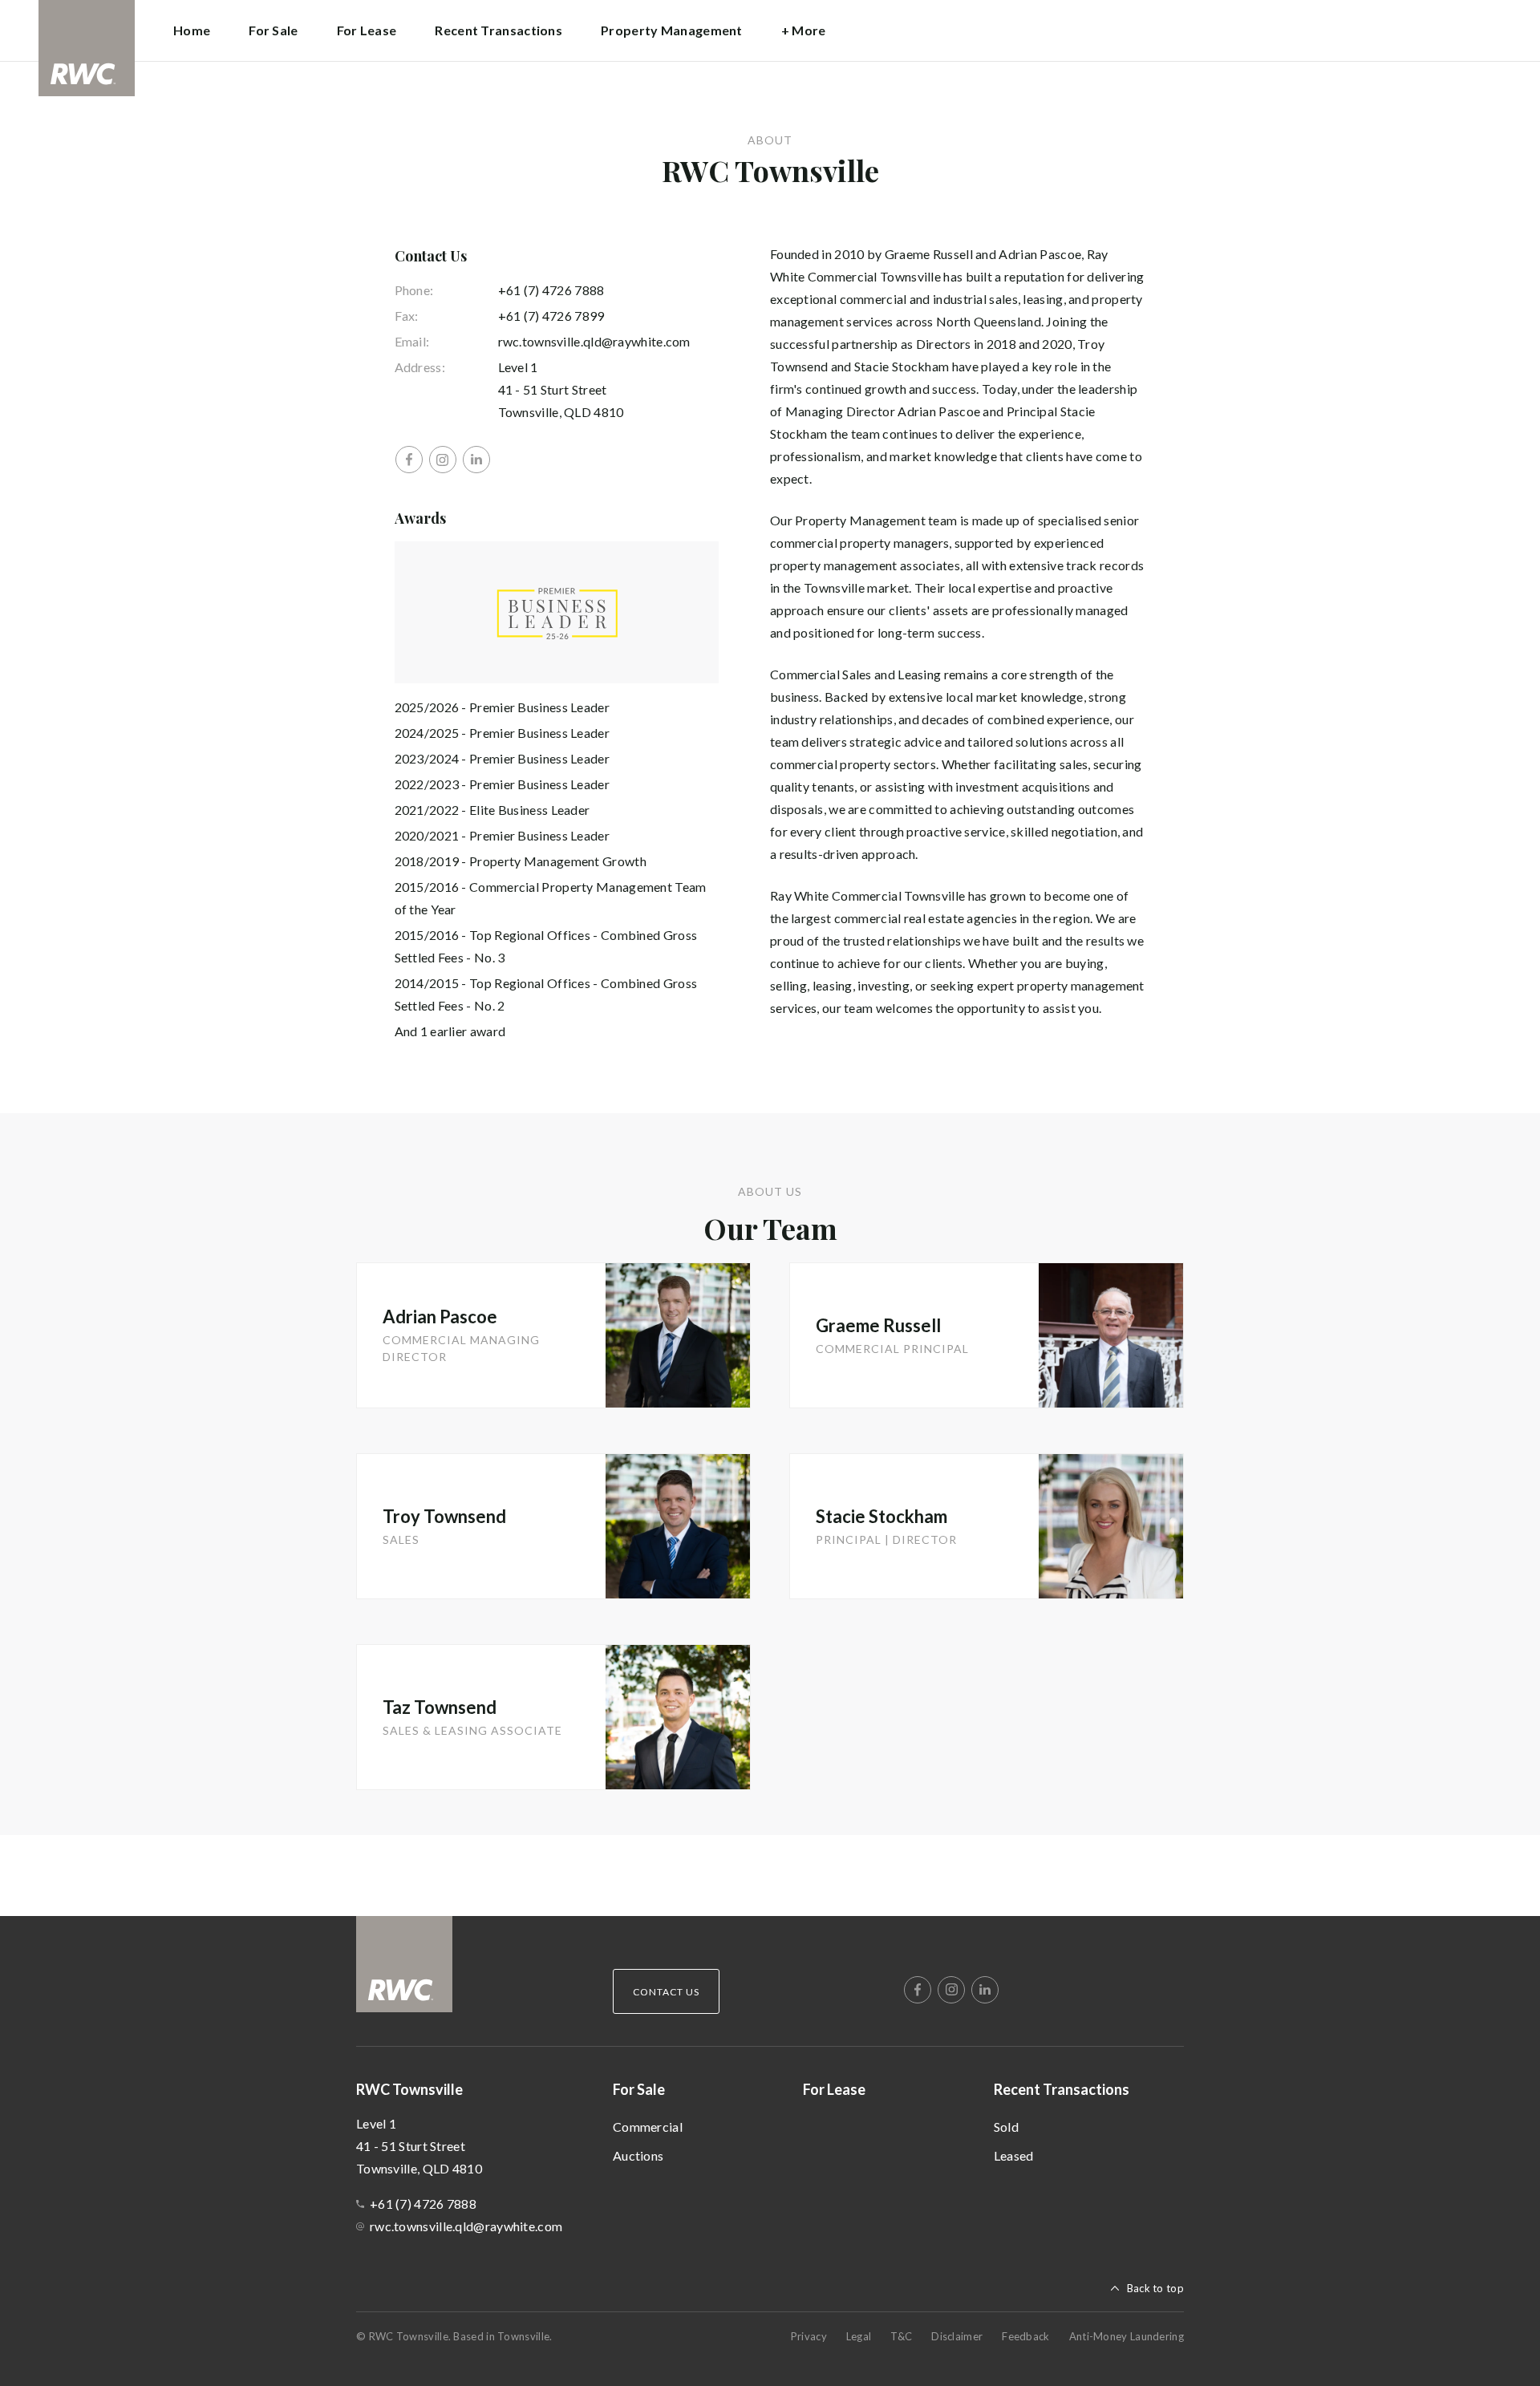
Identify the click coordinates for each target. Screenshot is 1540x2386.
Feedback (1025, 2336)
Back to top (1155, 2288)
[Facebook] (409, 460)
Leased (1014, 2155)
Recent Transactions (1062, 2089)
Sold (1006, 2127)
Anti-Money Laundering (1127, 2336)
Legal (859, 2336)
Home (192, 30)
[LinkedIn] (476, 460)
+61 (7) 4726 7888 (551, 290)
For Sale (639, 2089)
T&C (901, 2336)
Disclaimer (957, 2336)
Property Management (672, 30)
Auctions (638, 2155)
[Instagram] (443, 460)
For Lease (367, 30)
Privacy (809, 2336)
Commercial (648, 2127)
